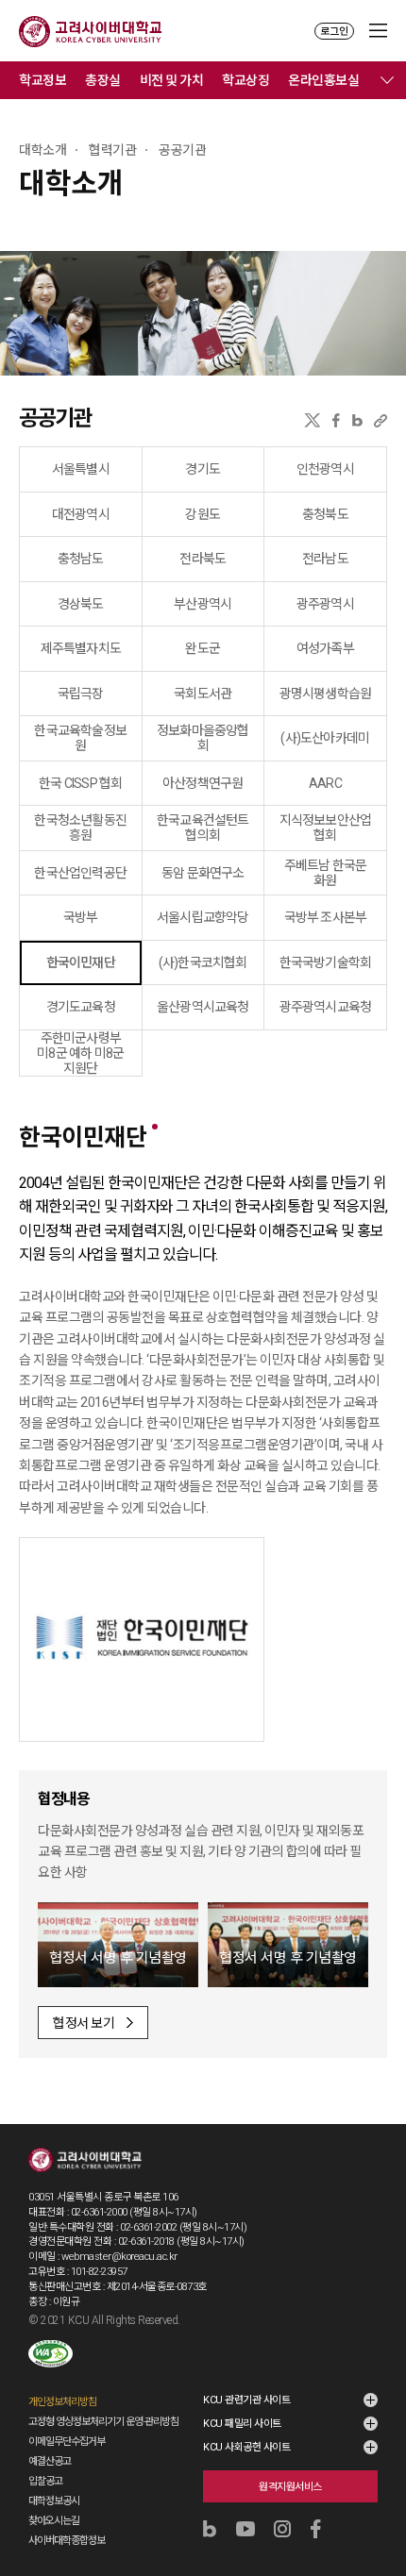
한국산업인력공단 (80, 873)
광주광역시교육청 (326, 1007)
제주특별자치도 (81, 648)
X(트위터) (312, 420)
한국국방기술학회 (326, 962)
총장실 (103, 80)
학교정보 (42, 80)
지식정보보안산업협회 (326, 828)
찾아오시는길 (54, 2521)
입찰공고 (45, 2481)
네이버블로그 (357, 420)
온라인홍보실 (323, 80)
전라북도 (203, 559)
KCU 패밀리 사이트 (242, 2424)
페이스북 (336, 420)
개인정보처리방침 (62, 2402)
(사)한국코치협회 (203, 962)
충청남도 (81, 559)
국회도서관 (203, 694)
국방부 (81, 917)
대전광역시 (81, 514)
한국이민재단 (81, 962)
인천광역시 (325, 469)
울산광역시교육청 (203, 1007)
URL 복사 (381, 420)
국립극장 (81, 694)
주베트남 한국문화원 (326, 873)
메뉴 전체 (387, 80)
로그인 (334, 32)
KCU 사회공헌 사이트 (246, 2447)
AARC (325, 783)
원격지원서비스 (290, 2487)
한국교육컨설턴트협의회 (203, 828)
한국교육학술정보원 (80, 738)
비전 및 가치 (172, 80)
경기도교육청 (81, 1007)
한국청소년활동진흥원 (80, 828)
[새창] (51, 2354)
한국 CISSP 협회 (80, 783)
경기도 (203, 469)
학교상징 (245, 80)
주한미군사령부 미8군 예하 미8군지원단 (80, 1053)
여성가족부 (325, 648)
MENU (378, 31)
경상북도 (81, 604)
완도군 (203, 648)
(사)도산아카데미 (325, 738)
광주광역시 (325, 604)
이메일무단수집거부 (67, 2442)
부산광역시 (203, 604)
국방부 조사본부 (326, 917)
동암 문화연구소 (203, 873)
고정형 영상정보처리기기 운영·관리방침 (103, 2422)
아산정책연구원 (203, 783)
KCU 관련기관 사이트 (246, 2400)
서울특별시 (81, 469)
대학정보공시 (54, 2501)
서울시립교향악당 (203, 917)
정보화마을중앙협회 (203, 738)
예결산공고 (50, 2461)
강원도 (203, 514)
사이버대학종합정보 (67, 2541)
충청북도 (325, 514)
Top (379, 2511)
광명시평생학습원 (326, 694)
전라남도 (325, 559)
